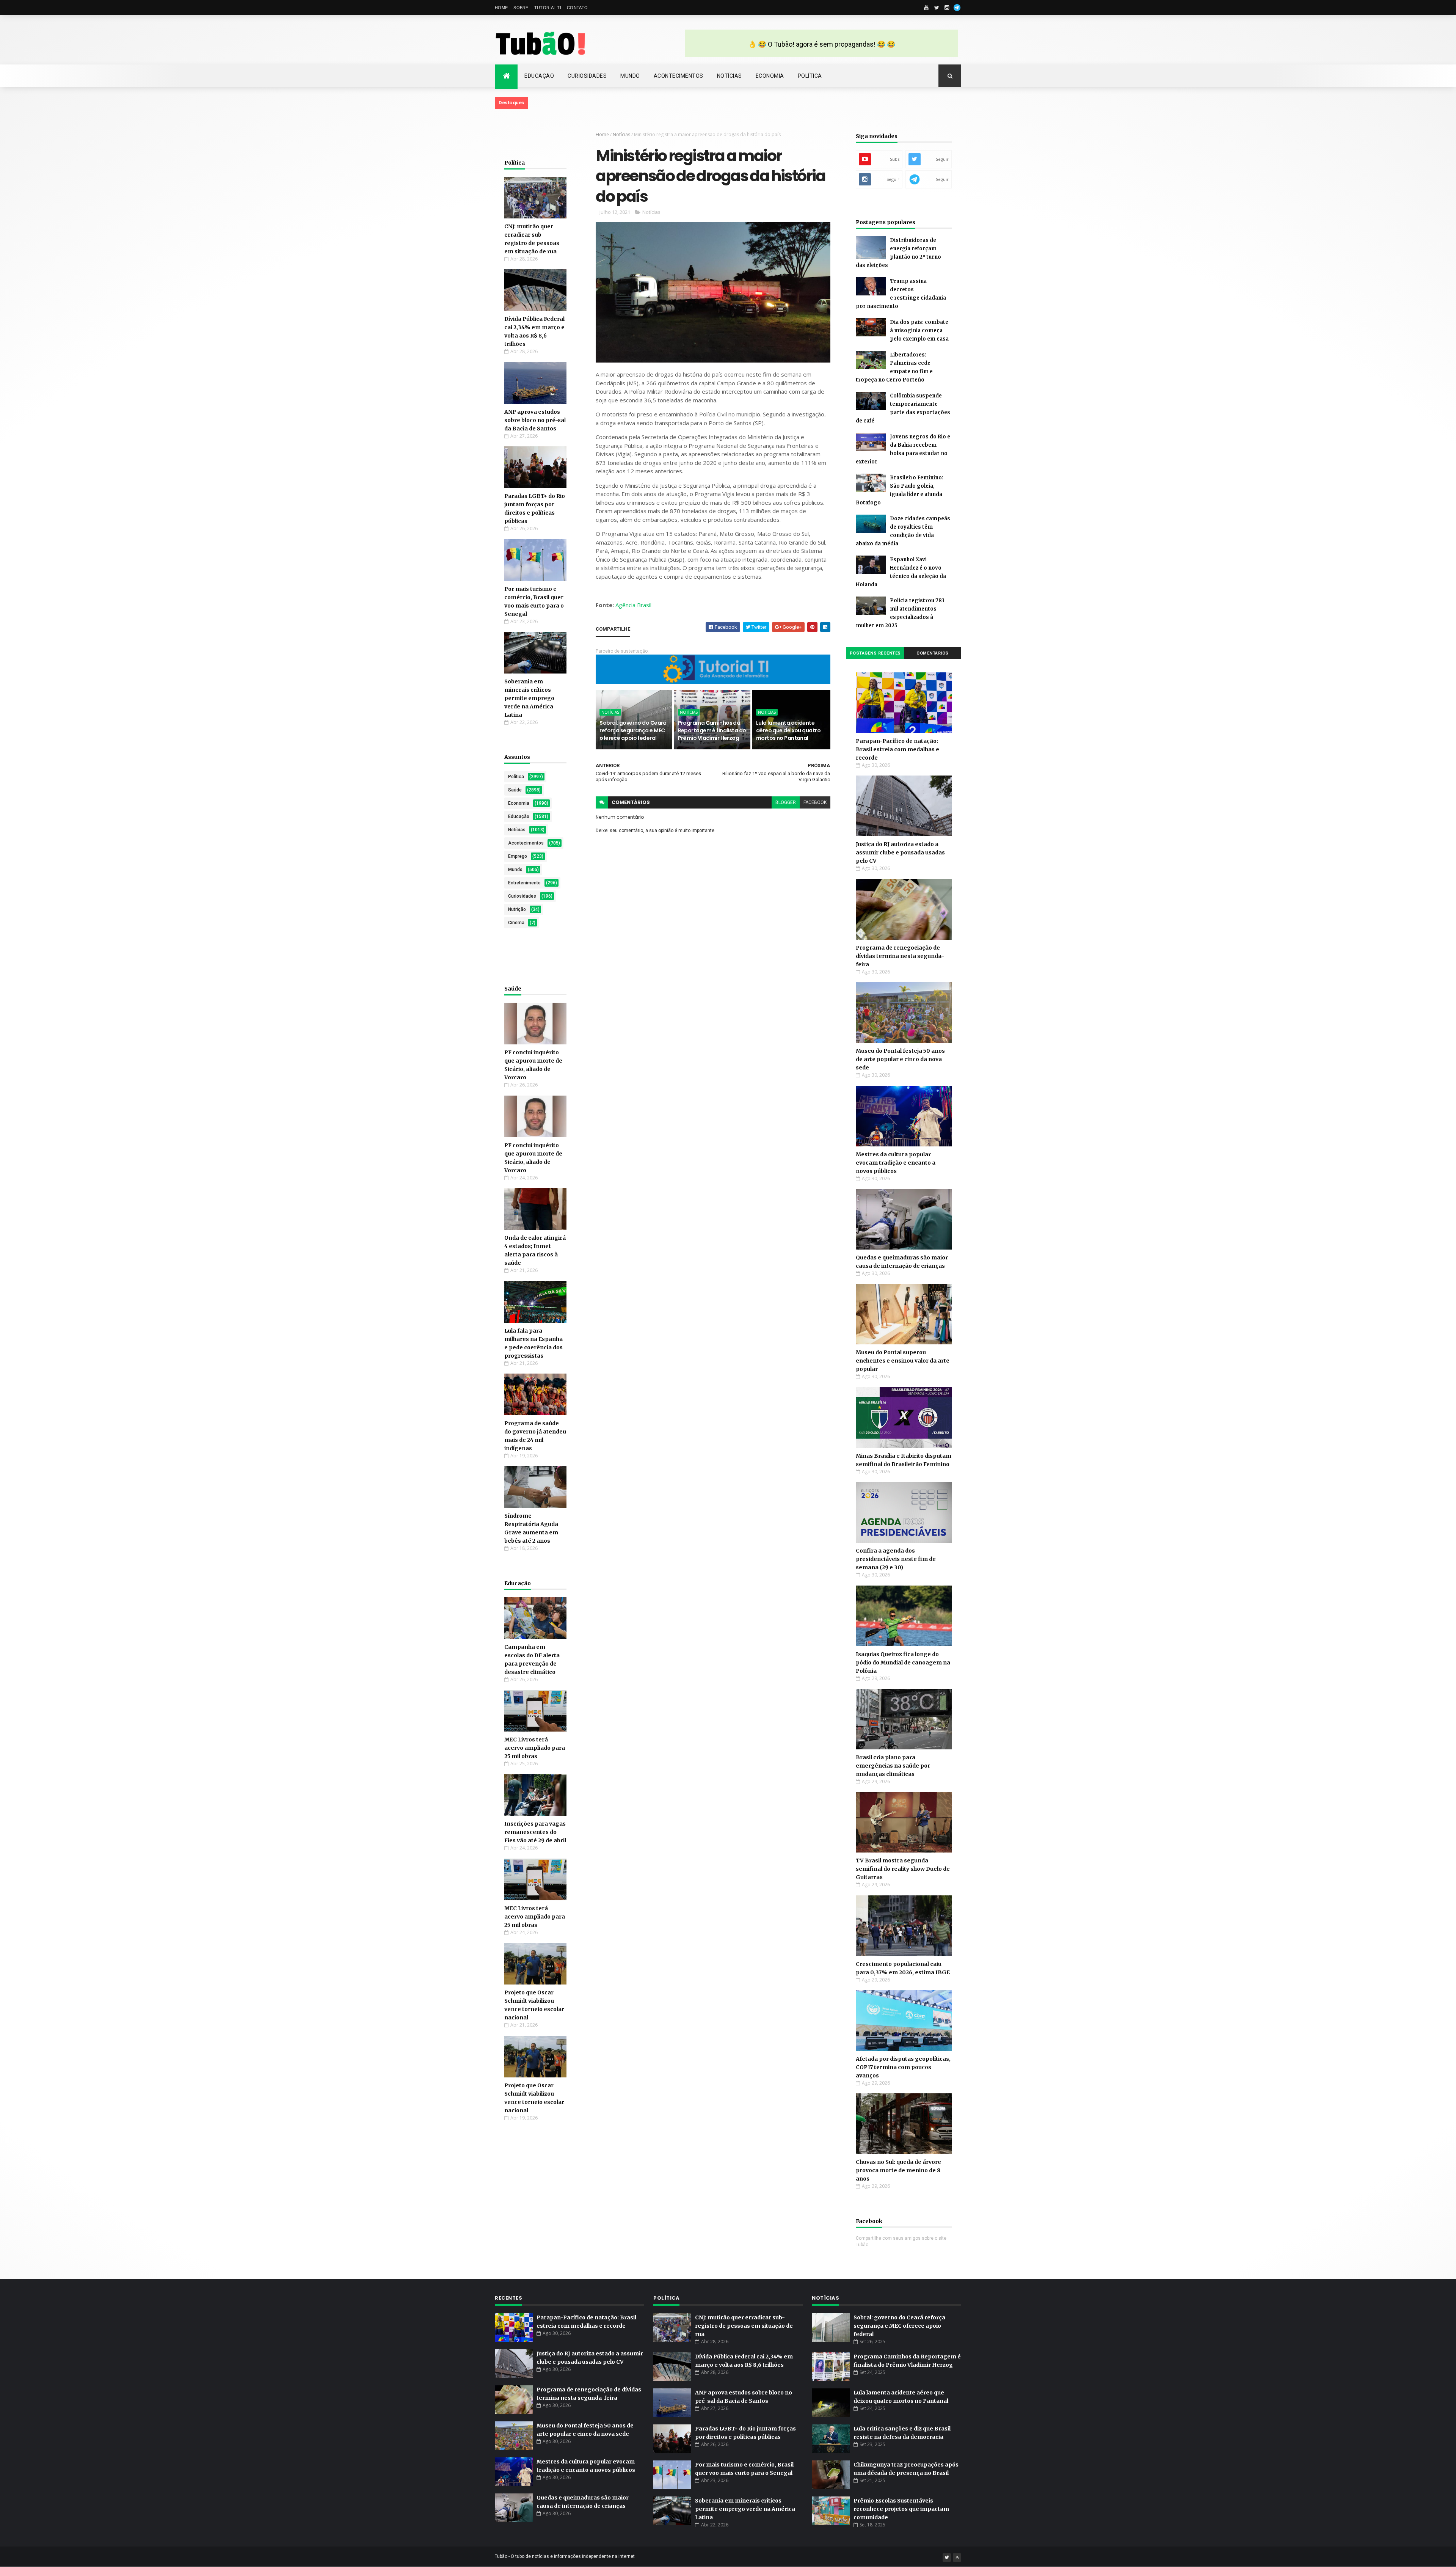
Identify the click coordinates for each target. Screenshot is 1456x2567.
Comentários (933, 653)
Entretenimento (524, 883)
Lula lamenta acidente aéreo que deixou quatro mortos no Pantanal (788, 730)
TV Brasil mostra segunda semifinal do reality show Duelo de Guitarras (903, 1869)
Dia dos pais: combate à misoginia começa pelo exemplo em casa (919, 330)
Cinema (516, 923)
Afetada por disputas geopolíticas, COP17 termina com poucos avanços (903, 2067)
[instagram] (947, 8)
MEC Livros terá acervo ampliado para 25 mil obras (535, 1748)
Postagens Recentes (875, 653)
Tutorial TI (548, 8)
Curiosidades (587, 76)
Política (810, 76)
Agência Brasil (633, 605)
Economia (770, 76)
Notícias (730, 76)
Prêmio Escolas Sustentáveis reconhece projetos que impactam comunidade (901, 2509)
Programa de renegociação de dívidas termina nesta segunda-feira (900, 956)
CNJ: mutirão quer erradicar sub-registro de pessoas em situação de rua (744, 2326)
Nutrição (517, 909)
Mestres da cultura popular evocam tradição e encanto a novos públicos (896, 1163)
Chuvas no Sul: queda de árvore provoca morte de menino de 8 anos (898, 2170)
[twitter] (937, 8)
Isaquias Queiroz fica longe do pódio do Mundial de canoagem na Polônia (903, 1663)
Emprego (518, 856)
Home (501, 8)
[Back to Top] (957, 2558)
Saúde (515, 790)
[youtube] (926, 8)
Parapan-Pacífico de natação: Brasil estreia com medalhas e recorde (897, 749)
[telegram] (957, 8)
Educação (539, 76)
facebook (815, 802)
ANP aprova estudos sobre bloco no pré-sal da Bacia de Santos (535, 420)
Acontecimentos (679, 76)
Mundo (630, 76)
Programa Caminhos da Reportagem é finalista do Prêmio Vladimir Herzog (712, 730)
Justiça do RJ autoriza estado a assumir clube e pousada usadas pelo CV (900, 853)
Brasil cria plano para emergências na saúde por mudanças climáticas (893, 1766)
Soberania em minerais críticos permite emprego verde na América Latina (529, 698)
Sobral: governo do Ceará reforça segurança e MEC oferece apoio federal (633, 730)
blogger (786, 802)
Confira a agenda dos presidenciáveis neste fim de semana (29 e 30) (896, 1559)
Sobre (521, 8)
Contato (577, 8)
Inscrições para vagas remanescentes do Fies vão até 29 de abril (535, 1832)
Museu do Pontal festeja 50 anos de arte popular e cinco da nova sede (900, 1059)
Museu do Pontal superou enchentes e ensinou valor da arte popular (903, 1361)
